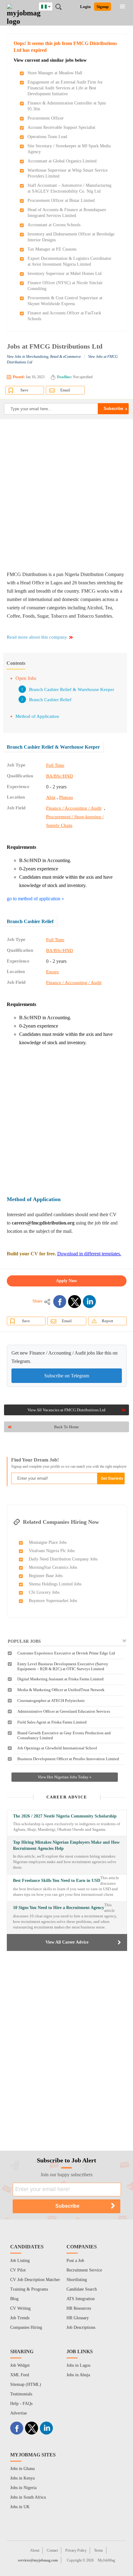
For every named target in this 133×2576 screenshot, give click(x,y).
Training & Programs (29, 2289)
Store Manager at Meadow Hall (55, 73)
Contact (52, 2550)
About (35, 2550)
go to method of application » (35, 899)
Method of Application (37, 716)
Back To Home (66, 1427)
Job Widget (20, 2365)
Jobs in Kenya (22, 2478)
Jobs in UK (20, 2507)
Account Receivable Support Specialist (61, 127)
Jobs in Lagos (78, 2365)
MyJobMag (106, 2560)
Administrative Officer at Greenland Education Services (64, 1711)
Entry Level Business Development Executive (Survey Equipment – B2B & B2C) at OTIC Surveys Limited (63, 1666)
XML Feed (20, 2375)
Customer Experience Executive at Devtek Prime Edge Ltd (66, 1653)
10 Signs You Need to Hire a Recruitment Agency (59, 1908)
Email (65, 390)
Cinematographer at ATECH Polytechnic (51, 1701)
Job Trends (20, 2318)
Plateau (66, 797)
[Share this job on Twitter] (75, 1302)
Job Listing (20, 2261)
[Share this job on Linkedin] (89, 1302)
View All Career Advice (67, 1942)
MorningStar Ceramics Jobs (53, 1567)
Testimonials (21, 2394)
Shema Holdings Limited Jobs (55, 1584)
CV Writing (20, 2308)
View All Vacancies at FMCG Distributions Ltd (66, 1410)
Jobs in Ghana (22, 2469)
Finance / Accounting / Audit (74, 808)
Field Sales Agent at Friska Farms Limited (52, 1722)
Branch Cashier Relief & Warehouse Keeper (72, 689)
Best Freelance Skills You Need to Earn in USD (57, 1881)
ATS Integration (81, 2299)
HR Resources (79, 2308)
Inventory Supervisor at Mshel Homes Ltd (64, 274)
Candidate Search (82, 2289)
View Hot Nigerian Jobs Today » (65, 1777)
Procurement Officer (46, 118)
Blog (14, 2299)
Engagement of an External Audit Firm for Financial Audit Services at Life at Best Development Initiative (65, 88)
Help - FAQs (21, 2404)
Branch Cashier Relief (50, 700)
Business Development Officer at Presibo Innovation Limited (68, 1759)
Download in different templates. (89, 1254)
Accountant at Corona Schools (54, 225)
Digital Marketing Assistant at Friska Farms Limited (60, 1679)
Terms (99, 2550)
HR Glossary (78, 2318)
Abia (51, 797)
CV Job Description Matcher (35, 2280)
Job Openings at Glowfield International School (57, 1748)
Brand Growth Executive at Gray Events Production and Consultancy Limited (64, 1735)
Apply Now (66, 1281)
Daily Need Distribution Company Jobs (63, 1559)
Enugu (52, 972)
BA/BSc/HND (60, 776)
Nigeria (50, 6)
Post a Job (75, 2261)
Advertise (19, 2413)
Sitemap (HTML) (26, 2384)
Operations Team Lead (47, 137)
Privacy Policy (76, 2550)
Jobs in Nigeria (23, 2488)
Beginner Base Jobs (46, 1576)
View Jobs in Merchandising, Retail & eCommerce (44, 357)
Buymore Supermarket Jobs (53, 1601)
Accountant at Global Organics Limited (62, 161)
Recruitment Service (84, 2270)
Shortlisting (77, 2280)
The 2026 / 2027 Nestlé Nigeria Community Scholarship (65, 1816)
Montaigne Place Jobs (48, 1542)
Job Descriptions (81, 2327)
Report (107, 1321)
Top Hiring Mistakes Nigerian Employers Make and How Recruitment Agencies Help (66, 1845)
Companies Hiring (26, 2327)
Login (85, 7)
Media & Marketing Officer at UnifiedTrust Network (61, 1690)
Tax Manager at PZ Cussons (52, 249)
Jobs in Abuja (78, 2375)
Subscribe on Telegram (67, 1376)
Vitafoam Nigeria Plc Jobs (52, 1551)
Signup (103, 7)
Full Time (55, 765)
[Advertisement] (66, 495)
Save (24, 390)
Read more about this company (37, 637)
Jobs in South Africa (28, 2497)
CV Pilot (18, 2270)
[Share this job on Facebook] (60, 1302)
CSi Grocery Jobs (44, 1592)
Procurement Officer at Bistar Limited (61, 200)
